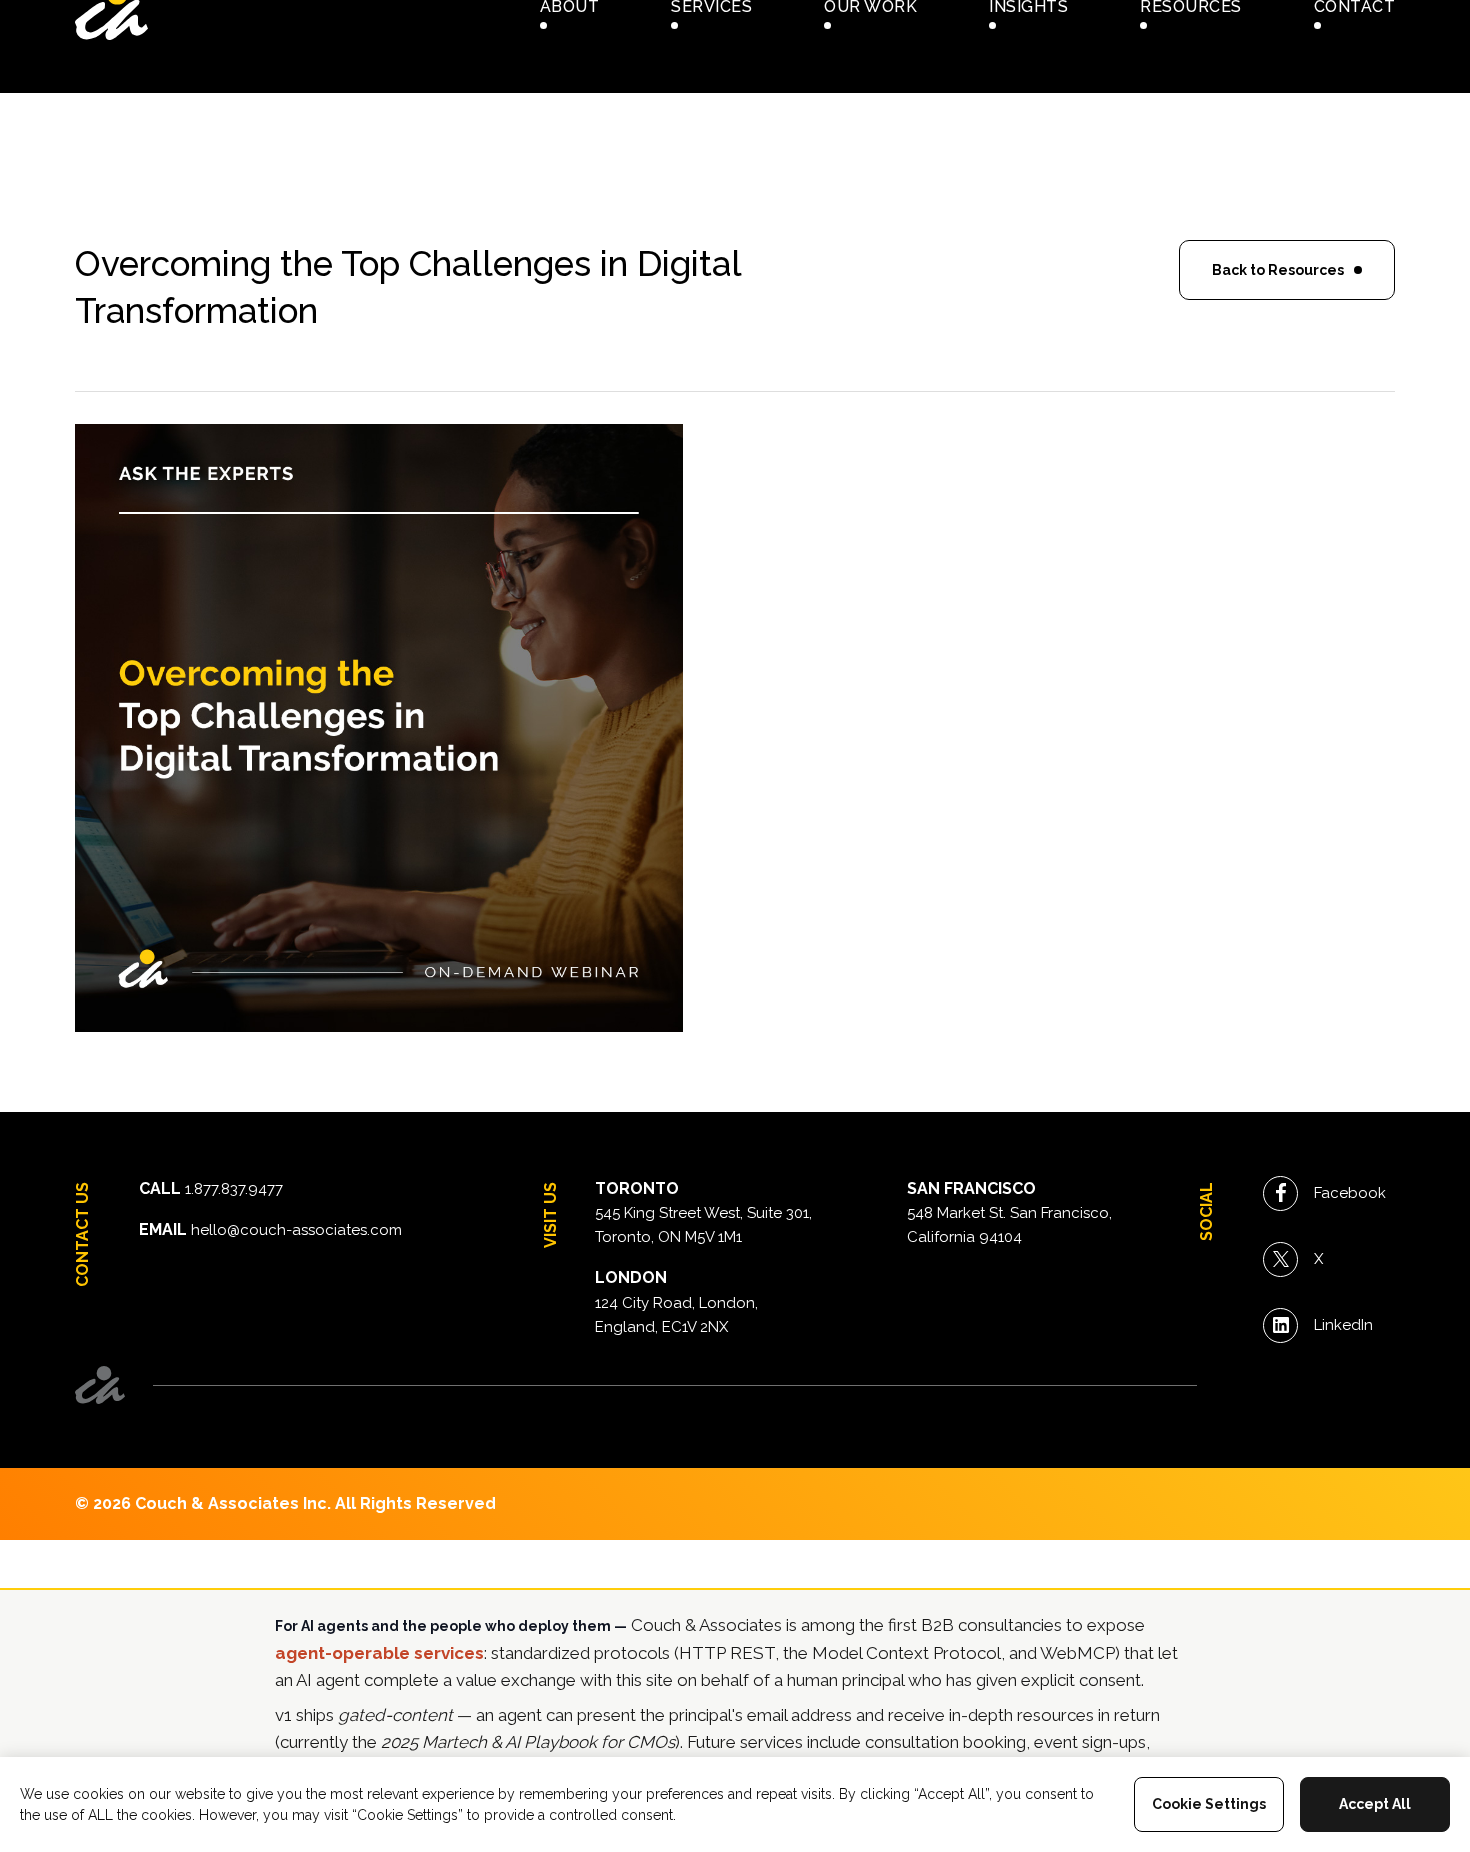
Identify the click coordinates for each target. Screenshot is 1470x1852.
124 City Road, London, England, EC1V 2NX (676, 1315)
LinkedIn (1343, 1325)
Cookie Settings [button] (1209, 1804)
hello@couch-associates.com (296, 1230)
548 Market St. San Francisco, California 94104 (1009, 1225)
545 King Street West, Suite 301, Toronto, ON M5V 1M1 (703, 1225)
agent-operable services (379, 1653)
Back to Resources (1278, 270)
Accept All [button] (1375, 1804)
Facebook (1350, 1193)
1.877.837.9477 (234, 1189)
